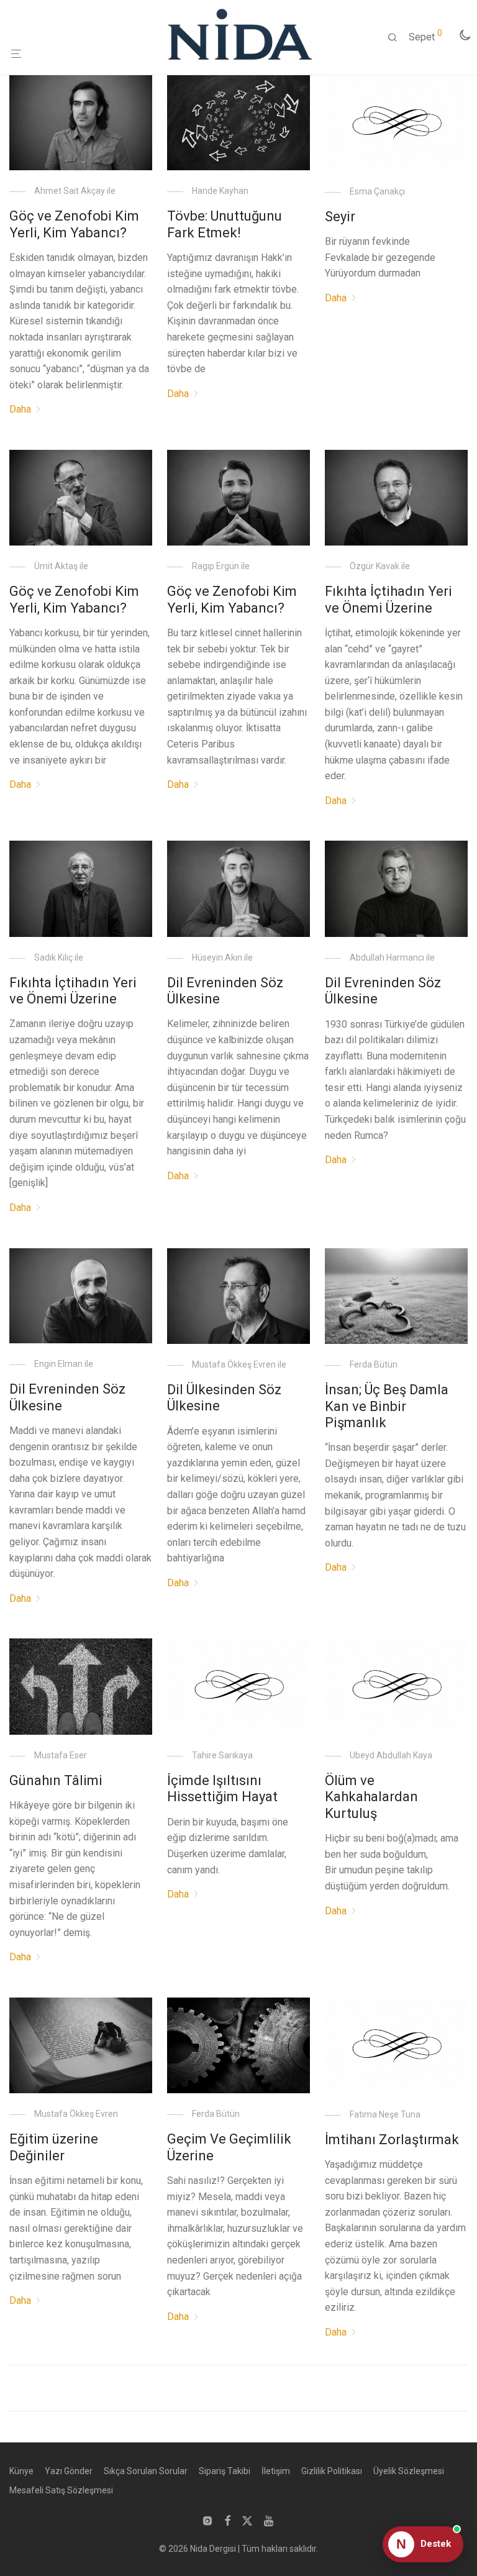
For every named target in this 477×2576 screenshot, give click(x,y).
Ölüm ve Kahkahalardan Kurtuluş (371, 1797)
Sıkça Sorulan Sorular (146, 2471)
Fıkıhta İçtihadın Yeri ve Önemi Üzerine (388, 599)
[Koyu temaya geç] (465, 35)
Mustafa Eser (61, 1755)
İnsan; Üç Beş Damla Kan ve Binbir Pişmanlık (387, 1406)
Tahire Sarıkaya (222, 1755)
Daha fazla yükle (238, 2391)
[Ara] (397, 38)
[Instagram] (207, 2520)
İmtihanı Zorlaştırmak (392, 2140)
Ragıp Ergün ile (221, 566)
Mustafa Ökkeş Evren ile (239, 1364)
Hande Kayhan (220, 191)
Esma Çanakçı (377, 191)
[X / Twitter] (247, 2520)
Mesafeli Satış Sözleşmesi (61, 2490)
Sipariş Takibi (225, 2471)
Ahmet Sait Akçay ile (75, 191)
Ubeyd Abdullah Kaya (391, 1755)
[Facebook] (227, 2520)
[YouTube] (270, 2520)
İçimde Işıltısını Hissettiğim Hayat (222, 1788)
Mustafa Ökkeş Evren (76, 2114)
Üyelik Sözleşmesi (409, 2471)
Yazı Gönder (69, 2471)
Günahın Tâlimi (56, 1780)
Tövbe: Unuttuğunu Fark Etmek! (225, 224)
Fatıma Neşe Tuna (385, 2114)
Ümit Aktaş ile (61, 566)
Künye (21, 2471)
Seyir (340, 217)
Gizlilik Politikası (332, 2471)
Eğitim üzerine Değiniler (54, 2147)
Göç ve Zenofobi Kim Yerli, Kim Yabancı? (74, 224)
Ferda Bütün (374, 1364)
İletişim (276, 2471)
